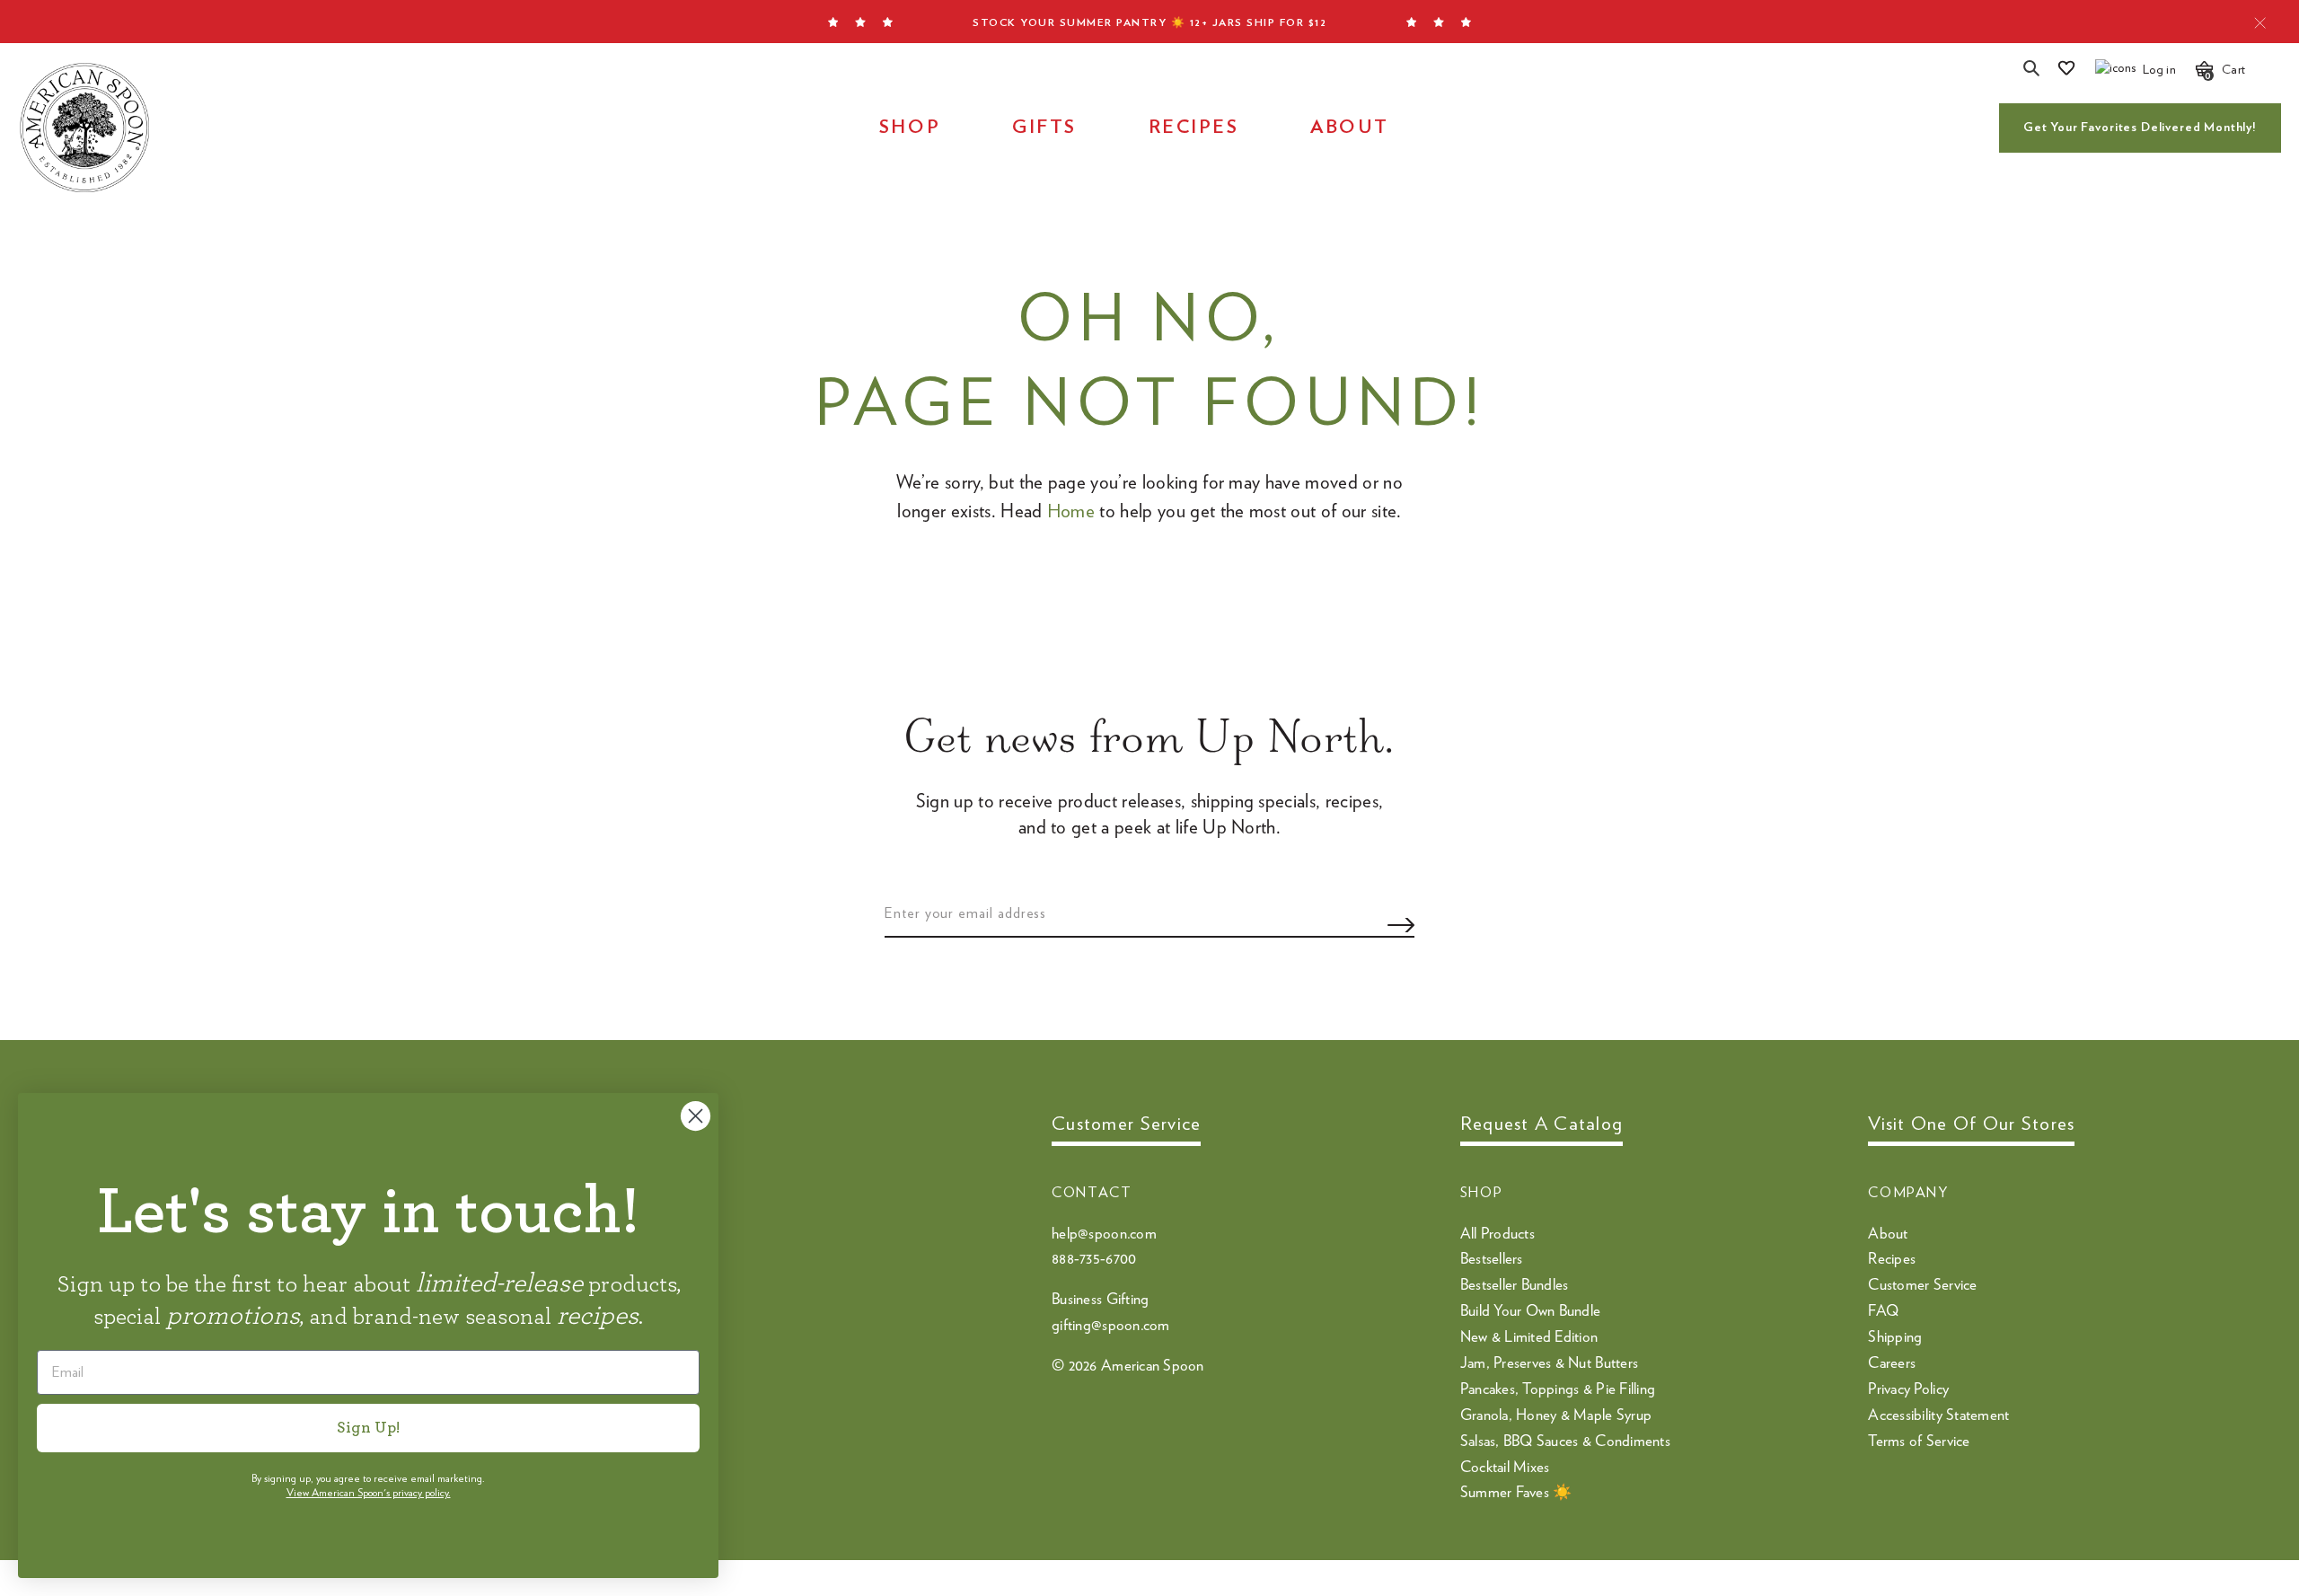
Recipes (1194, 127)
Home (1071, 511)
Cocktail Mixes (1505, 1467)
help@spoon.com (1104, 1234)
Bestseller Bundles (1515, 1285)
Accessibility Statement (1938, 1415)
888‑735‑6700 (1094, 1259)
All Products (1497, 1234)
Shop (910, 127)
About (1350, 127)
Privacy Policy (1908, 1389)
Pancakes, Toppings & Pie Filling (1558, 1389)
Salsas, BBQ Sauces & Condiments (1565, 1441)
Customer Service (1922, 1285)
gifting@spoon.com (1110, 1325)
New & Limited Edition (1529, 1337)
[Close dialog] (696, 1116)
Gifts (1044, 127)
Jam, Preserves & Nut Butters (1549, 1363)
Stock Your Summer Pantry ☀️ (1149, 22)
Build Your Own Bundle (1530, 1311)
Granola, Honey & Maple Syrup (1556, 1415)
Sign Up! (368, 1428)
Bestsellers (1492, 1259)
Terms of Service (1919, 1441)
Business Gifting (1100, 1299)
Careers (1892, 1363)
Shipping (1895, 1337)
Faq (1883, 1311)
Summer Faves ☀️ (1516, 1492)
